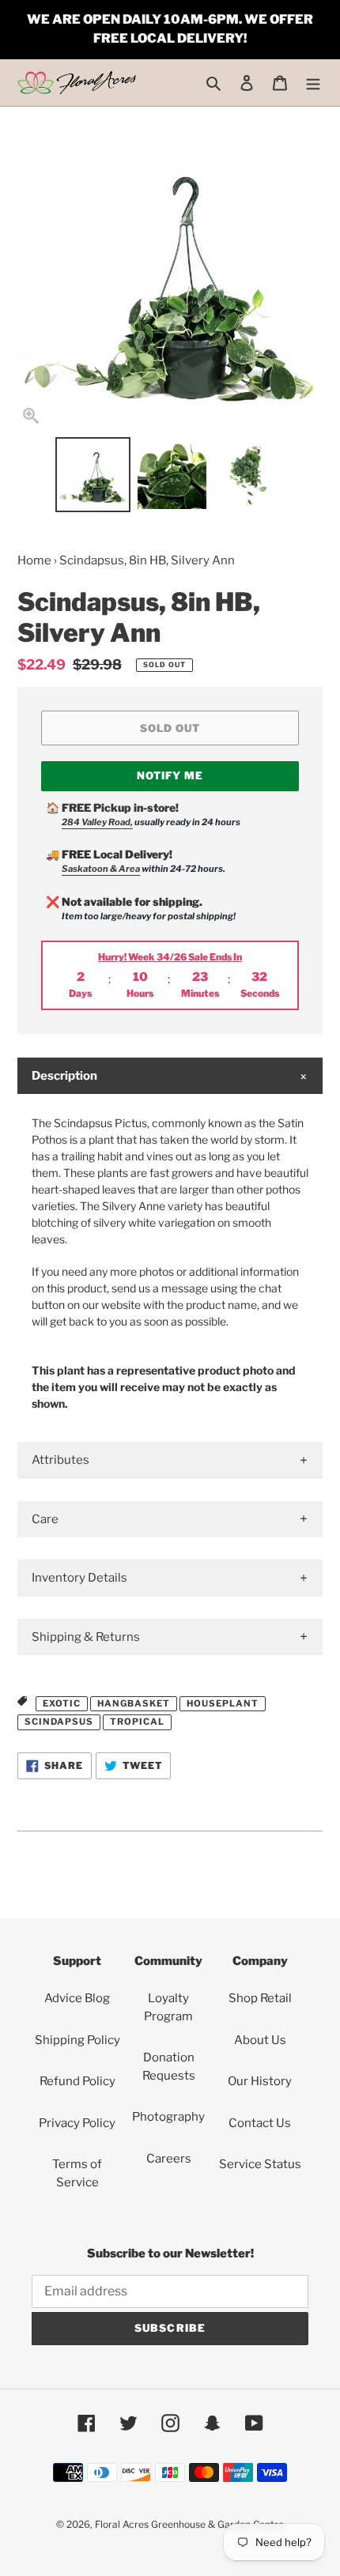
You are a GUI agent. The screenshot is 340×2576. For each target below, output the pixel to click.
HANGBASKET (134, 1703)
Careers (169, 2159)
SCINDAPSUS (59, 1722)
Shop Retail (260, 1998)
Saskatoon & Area (101, 869)
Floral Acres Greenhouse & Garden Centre (189, 2524)
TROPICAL (137, 1722)
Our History (260, 2081)
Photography (168, 2117)
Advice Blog (77, 1998)
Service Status (260, 2164)
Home (34, 560)
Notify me (170, 775)
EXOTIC (62, 1703)
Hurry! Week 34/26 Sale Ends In (170, 957)
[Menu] (313, 83)
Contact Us (260, 2123)
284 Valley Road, (97, 822)
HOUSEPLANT (223, 1703)
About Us (260, 2040)
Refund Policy (77, 2081)
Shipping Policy (77, 2040)
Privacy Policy (77, 2123)
